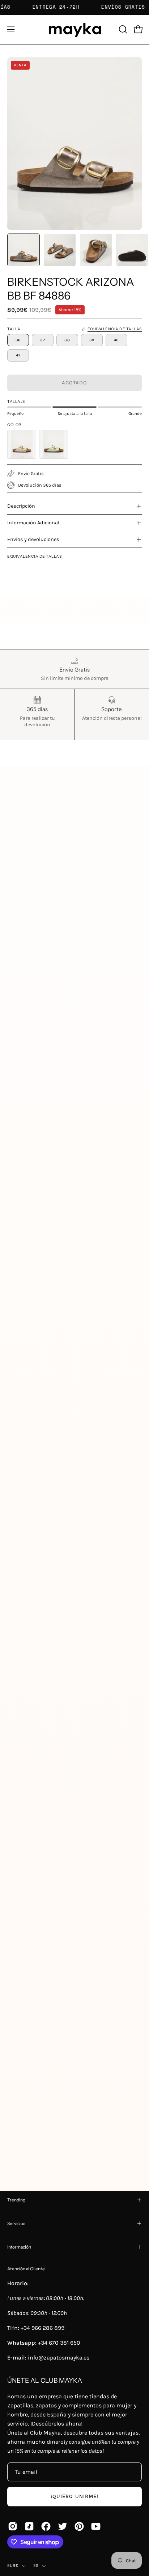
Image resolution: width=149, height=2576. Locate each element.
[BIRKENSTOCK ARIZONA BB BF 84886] (24, 250)
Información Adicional (33, 523)
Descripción (21, 506)
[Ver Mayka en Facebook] (46, 2526)
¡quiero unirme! (74, 2496)
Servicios (16, 2223)
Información (19, 2247)
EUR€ (13, 2565)
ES (36, 2565)
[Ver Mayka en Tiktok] (29, 2526)
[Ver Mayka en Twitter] (63, 2526)
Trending (16, 2200)
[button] (122, 29)
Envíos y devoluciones (33, 539)
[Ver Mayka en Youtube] (96, 2526)
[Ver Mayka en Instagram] (13, 2526)
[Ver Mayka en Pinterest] (79, 2526)
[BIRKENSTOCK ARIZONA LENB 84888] (54, 444)
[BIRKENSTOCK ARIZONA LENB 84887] (22, 444)
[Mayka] (74, 30)
